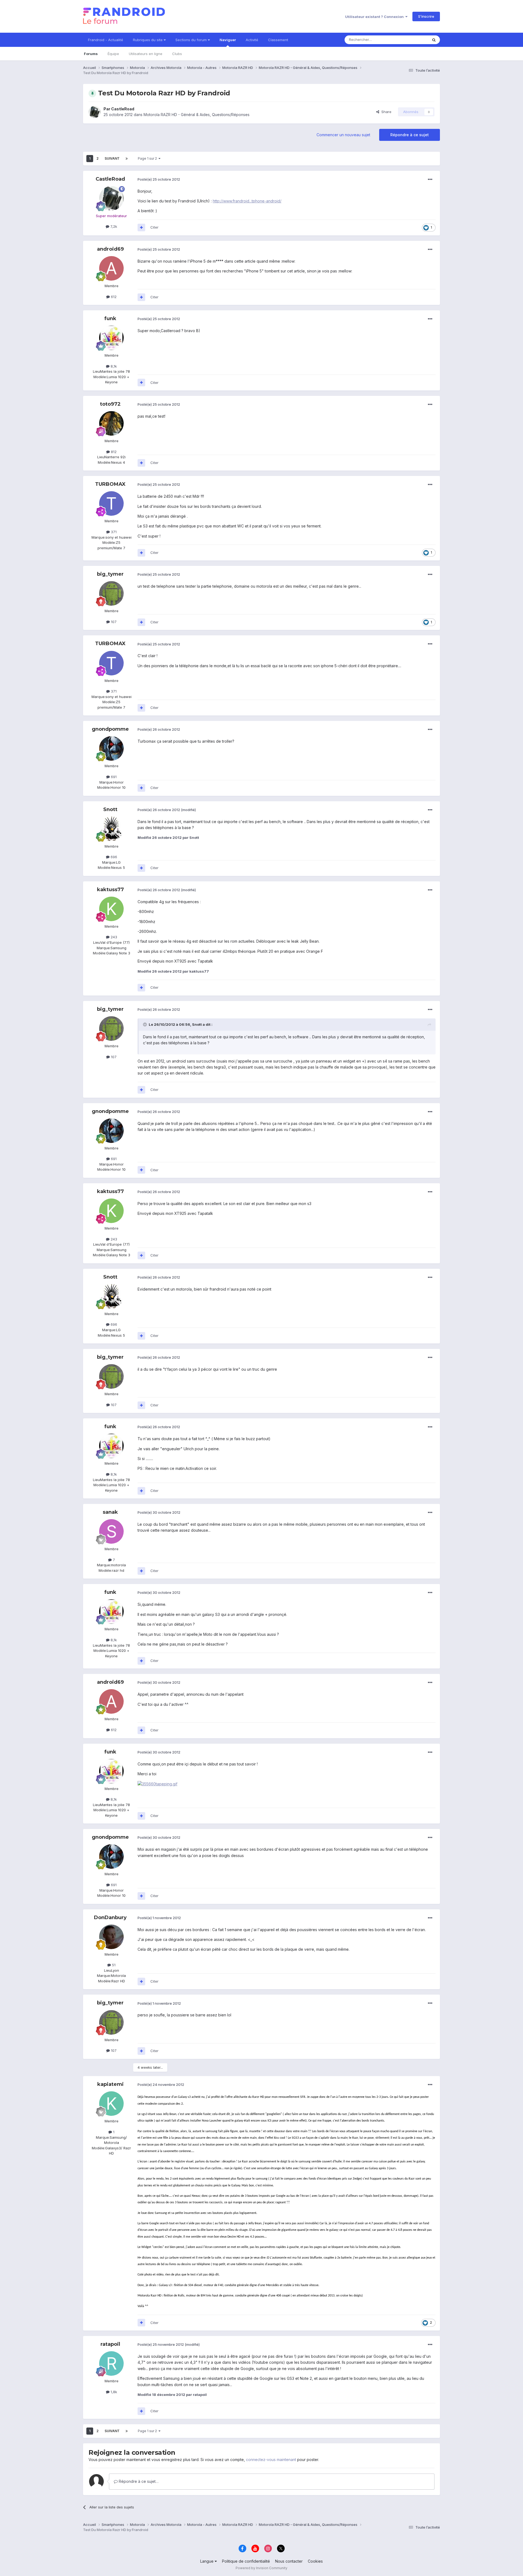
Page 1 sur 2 (148, 158)
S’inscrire (426, 16)
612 (113, 297)
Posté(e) (159, 179)
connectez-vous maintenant (271, 2460)
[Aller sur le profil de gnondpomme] (111, 748)
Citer (154, 227)
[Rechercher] (434, 40)
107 (113, 622)
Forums (91, 54)
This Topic (412, 40)
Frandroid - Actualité (106, 40)
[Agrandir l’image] (157, 1784)
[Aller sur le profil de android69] (111, 268)
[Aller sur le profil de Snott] (111, 829)
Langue (207, 2561)
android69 (110, 249)
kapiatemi (110, 2084)
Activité (252, 40)
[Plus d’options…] (430, 180)
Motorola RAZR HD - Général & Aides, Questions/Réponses (197, 115)
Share (385, 112)
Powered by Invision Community (261, 2568)
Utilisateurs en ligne (146, 54)
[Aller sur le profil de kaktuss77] (111, 909)
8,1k (113, 366)
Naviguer (228, 40)
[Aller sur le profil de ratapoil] (111, 2363)
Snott (110, 809)
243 (113, 937)
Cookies (315, 2561)
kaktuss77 (110, 890)
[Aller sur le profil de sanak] (111, 1531)
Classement (278, 40)
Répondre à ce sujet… (138, 2481)
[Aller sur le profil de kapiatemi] (111, 2104)
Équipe (113, 54)
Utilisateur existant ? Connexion (375, 17)
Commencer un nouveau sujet (343, 135)
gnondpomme (110, 729)
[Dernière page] (127, 159)
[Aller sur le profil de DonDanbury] (111, 1937)
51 (113, 1965)
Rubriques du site (148, 40)
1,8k (113, 2392)
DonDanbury (110, 1917)
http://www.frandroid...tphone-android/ (247, 201)
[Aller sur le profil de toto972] (111, 423)
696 (113, 857)
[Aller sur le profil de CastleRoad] (95, 112)
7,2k (113, 226)
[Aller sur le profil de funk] (111, 338)
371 (113, 532)
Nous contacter (289, 2561)
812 (113, 452)
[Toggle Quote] (145, 1024)
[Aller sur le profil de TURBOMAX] (111, 503)
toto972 (110, 404)
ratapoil (110, 2344)
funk (110, 318)
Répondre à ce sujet (410, 135)
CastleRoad (123, 109)
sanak (110, 1512)
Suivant (112, 158)
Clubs (177, 54)
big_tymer (110, 574)
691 (113, 777)
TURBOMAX (110, 484)
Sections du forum (192, 40)
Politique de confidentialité (246, 2561)
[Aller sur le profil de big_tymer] (111, 593)
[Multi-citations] (141, 227)
